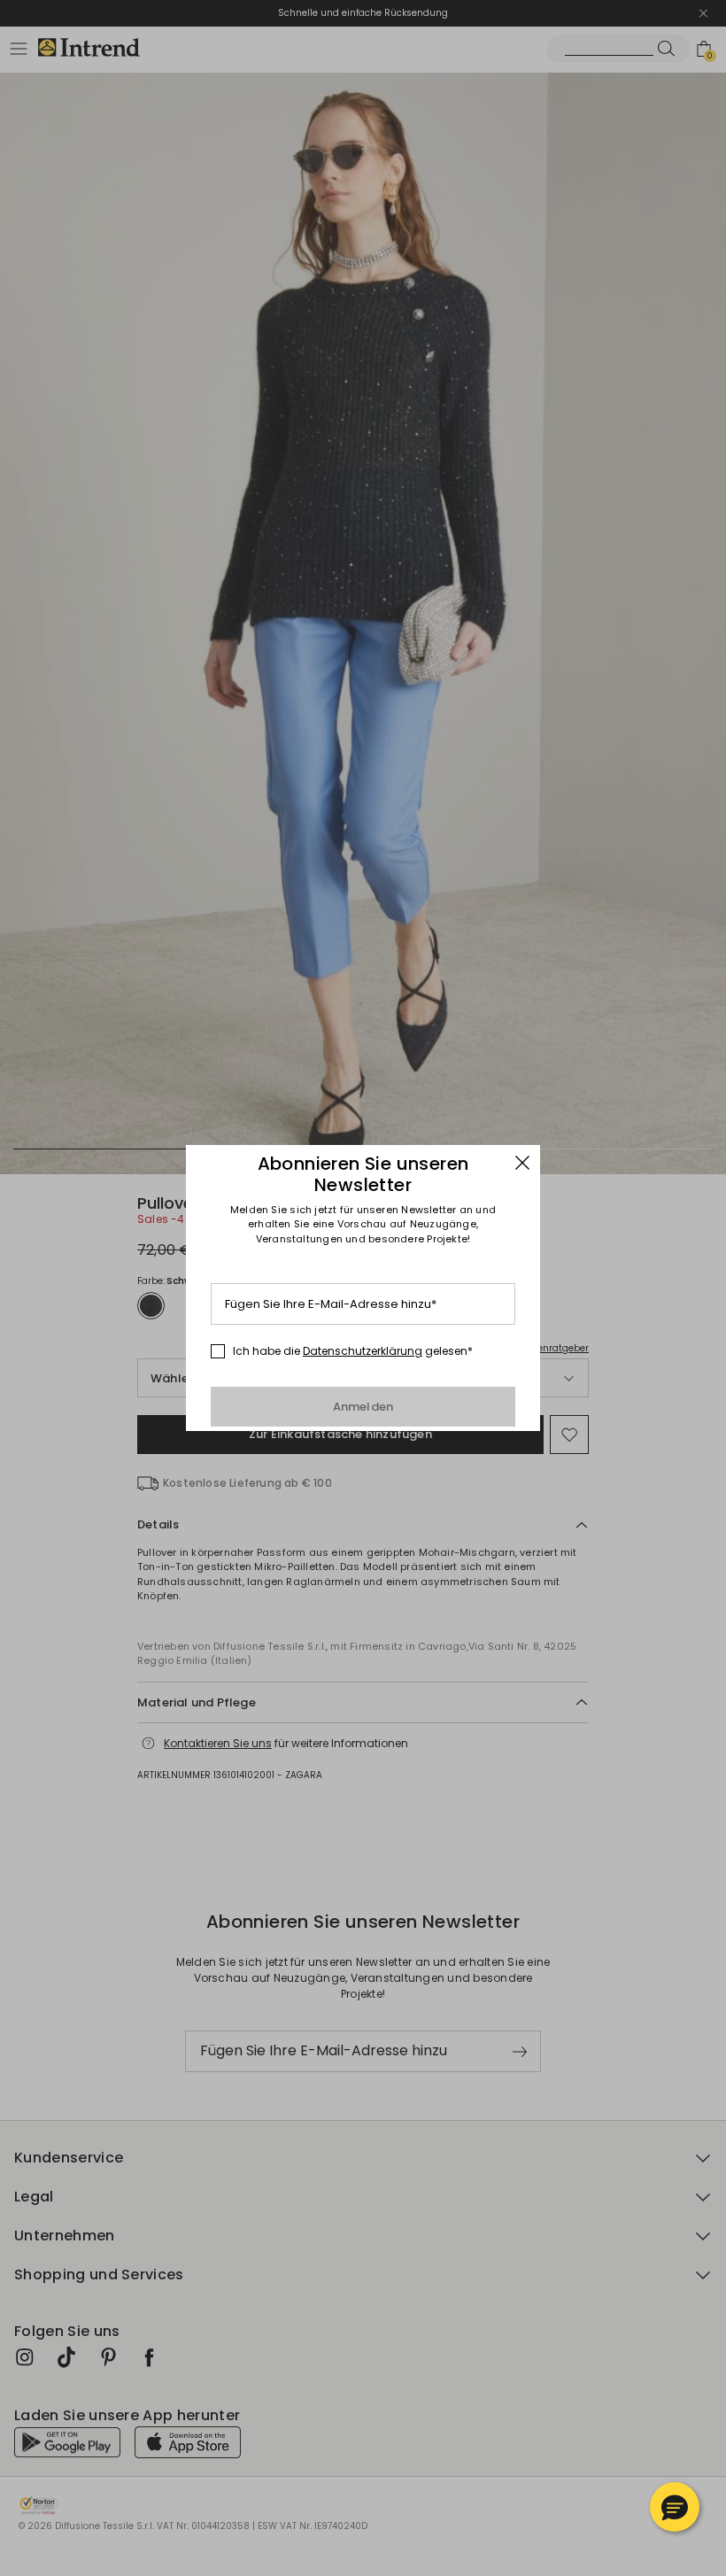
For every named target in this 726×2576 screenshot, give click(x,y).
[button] (675, 2507)
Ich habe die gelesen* (353, 1351)
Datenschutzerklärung (363, 1351)
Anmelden (363, 1407)
